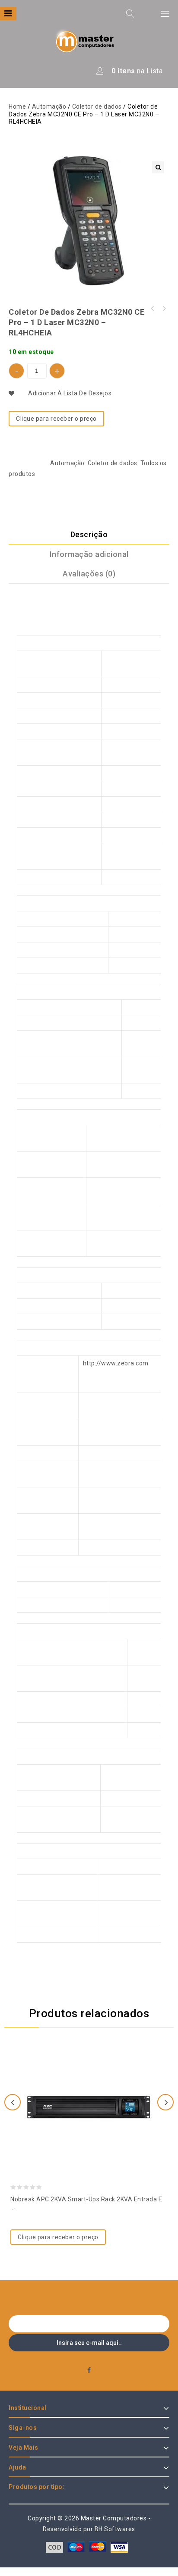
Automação (49, 106)
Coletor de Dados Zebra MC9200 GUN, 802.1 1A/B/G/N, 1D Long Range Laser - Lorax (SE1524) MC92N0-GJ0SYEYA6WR (153, 309)
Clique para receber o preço (56, 419)
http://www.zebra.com (116, 1363)
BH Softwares (115, 2529)
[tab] (89, 535)
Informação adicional (89, 554)
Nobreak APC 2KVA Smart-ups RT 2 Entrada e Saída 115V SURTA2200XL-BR (164, 309)
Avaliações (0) (89, 574)
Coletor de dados (97, 106)
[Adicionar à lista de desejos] (89, 2088)
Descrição (89, 534)
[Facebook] (89, 2371)
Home (17, 106)
